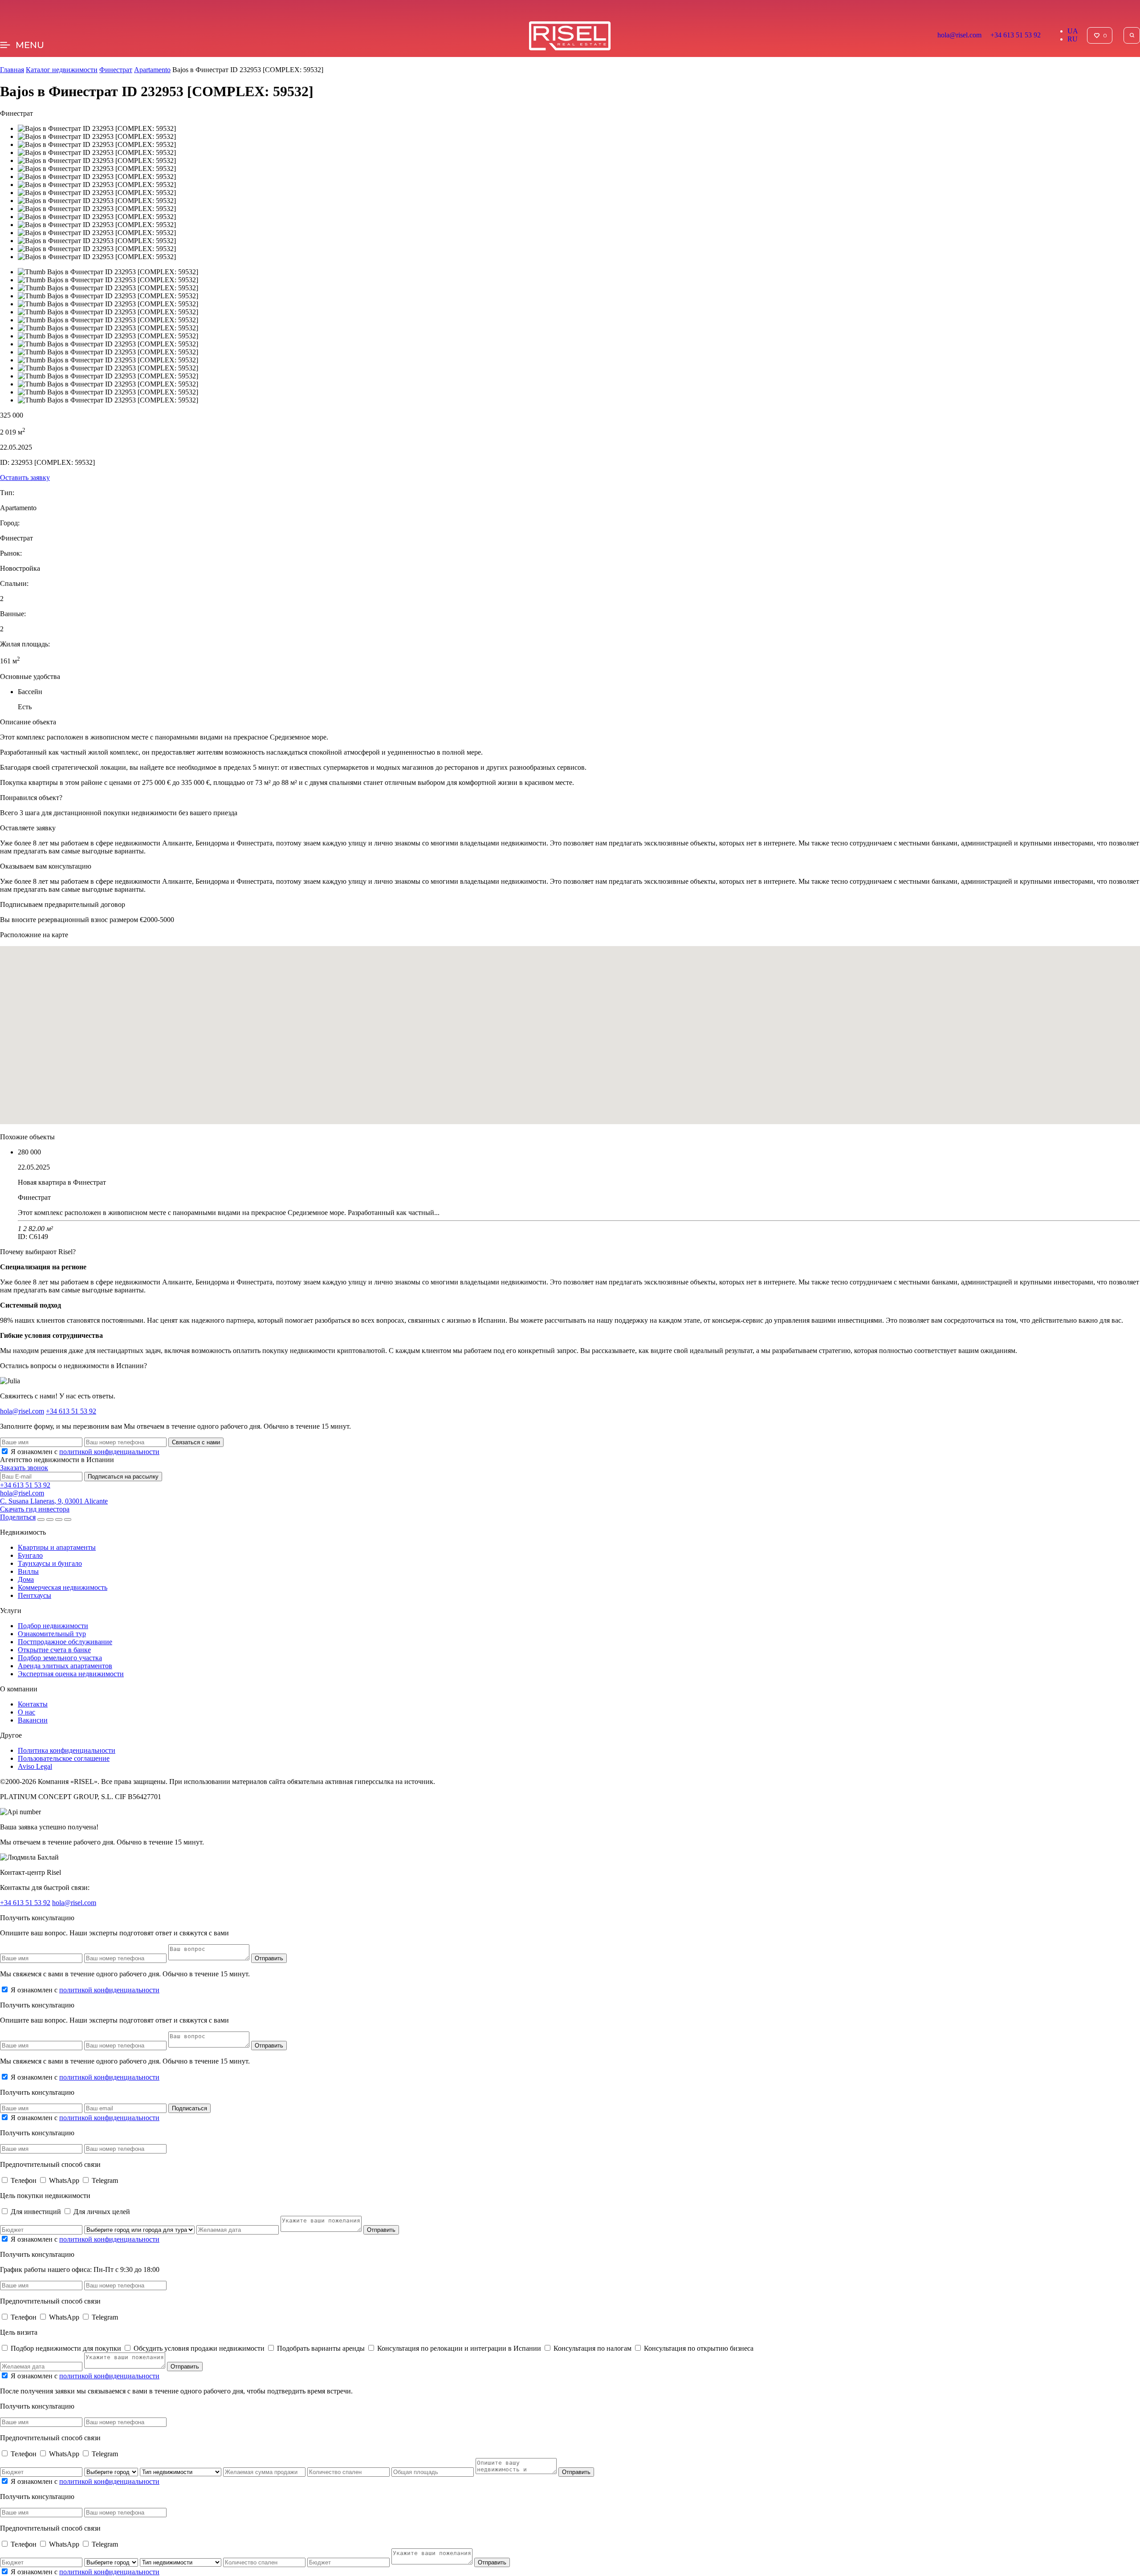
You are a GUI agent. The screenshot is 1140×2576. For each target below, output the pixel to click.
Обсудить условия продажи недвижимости (200, 2348)
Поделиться (18, 1517)
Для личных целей (102, 2212)
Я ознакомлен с (85, 1452)
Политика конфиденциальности (67, 1750)
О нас (26, 1712)
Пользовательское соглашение (64, 1758)
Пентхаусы (35, 1595)
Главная (12, 70)
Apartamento (152, 70)
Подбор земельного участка (60, 1658)
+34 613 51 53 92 (1016, 35)
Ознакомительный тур (52, 1634)
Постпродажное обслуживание (65, 1642)
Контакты (33, 1704)
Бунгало (30, 1555)
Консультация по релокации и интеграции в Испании (460, 2348)
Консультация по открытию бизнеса (699, 2348)
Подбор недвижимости (53, 1626)
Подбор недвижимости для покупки (67, 2348)
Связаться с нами (196, 1442)
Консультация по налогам (593, 2348)
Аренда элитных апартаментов (65, 1666)
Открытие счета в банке (54, 1650)
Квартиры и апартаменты (57, 1547)
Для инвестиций (37, 2212)
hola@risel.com (959, 35)
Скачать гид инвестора (35, 1509)
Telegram (105, 2180)
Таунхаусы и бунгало (50, 1563)
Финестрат (116, 70)
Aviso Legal (35, 1766)
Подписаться (189, 2108)
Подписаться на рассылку (123, 1477)
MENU (30, 45)
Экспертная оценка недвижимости (71, 1674)
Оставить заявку (25, 477)
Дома (26, 1579)
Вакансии (33, 1720)
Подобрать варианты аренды (322, 2348)
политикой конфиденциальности (109, 1452)
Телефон (24, 2180)
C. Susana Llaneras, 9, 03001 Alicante (54, 1501)
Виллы (28, 1571)
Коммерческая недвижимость (63, 1587)
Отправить (269, 1958)
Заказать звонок (24, 1468)
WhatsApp (65, 2180)
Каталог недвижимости (62, 70)
